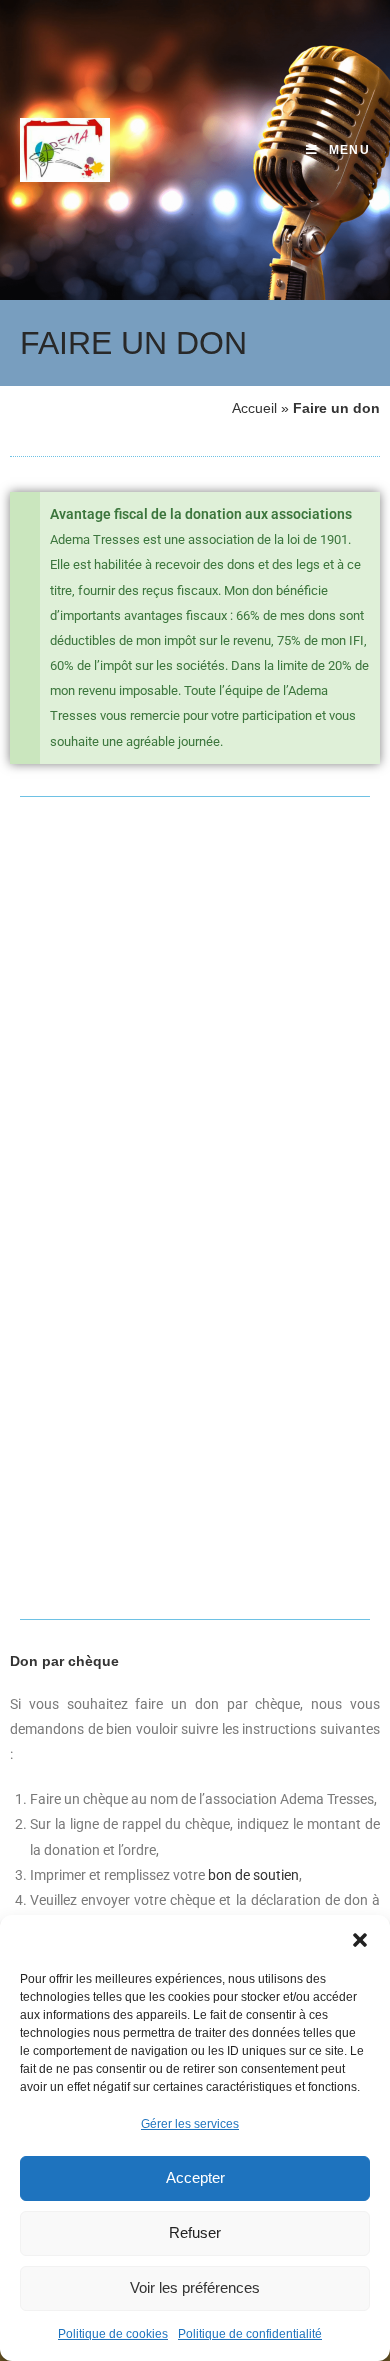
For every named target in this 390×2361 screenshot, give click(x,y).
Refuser (195, 2232)
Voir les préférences (195, 2287)
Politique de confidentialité (250, 2334)
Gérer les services (190, 2124)
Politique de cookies (113, 2334)
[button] (360, 1940)
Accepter (195, 2177)
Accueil (254, 408)
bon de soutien (253, 1875)
